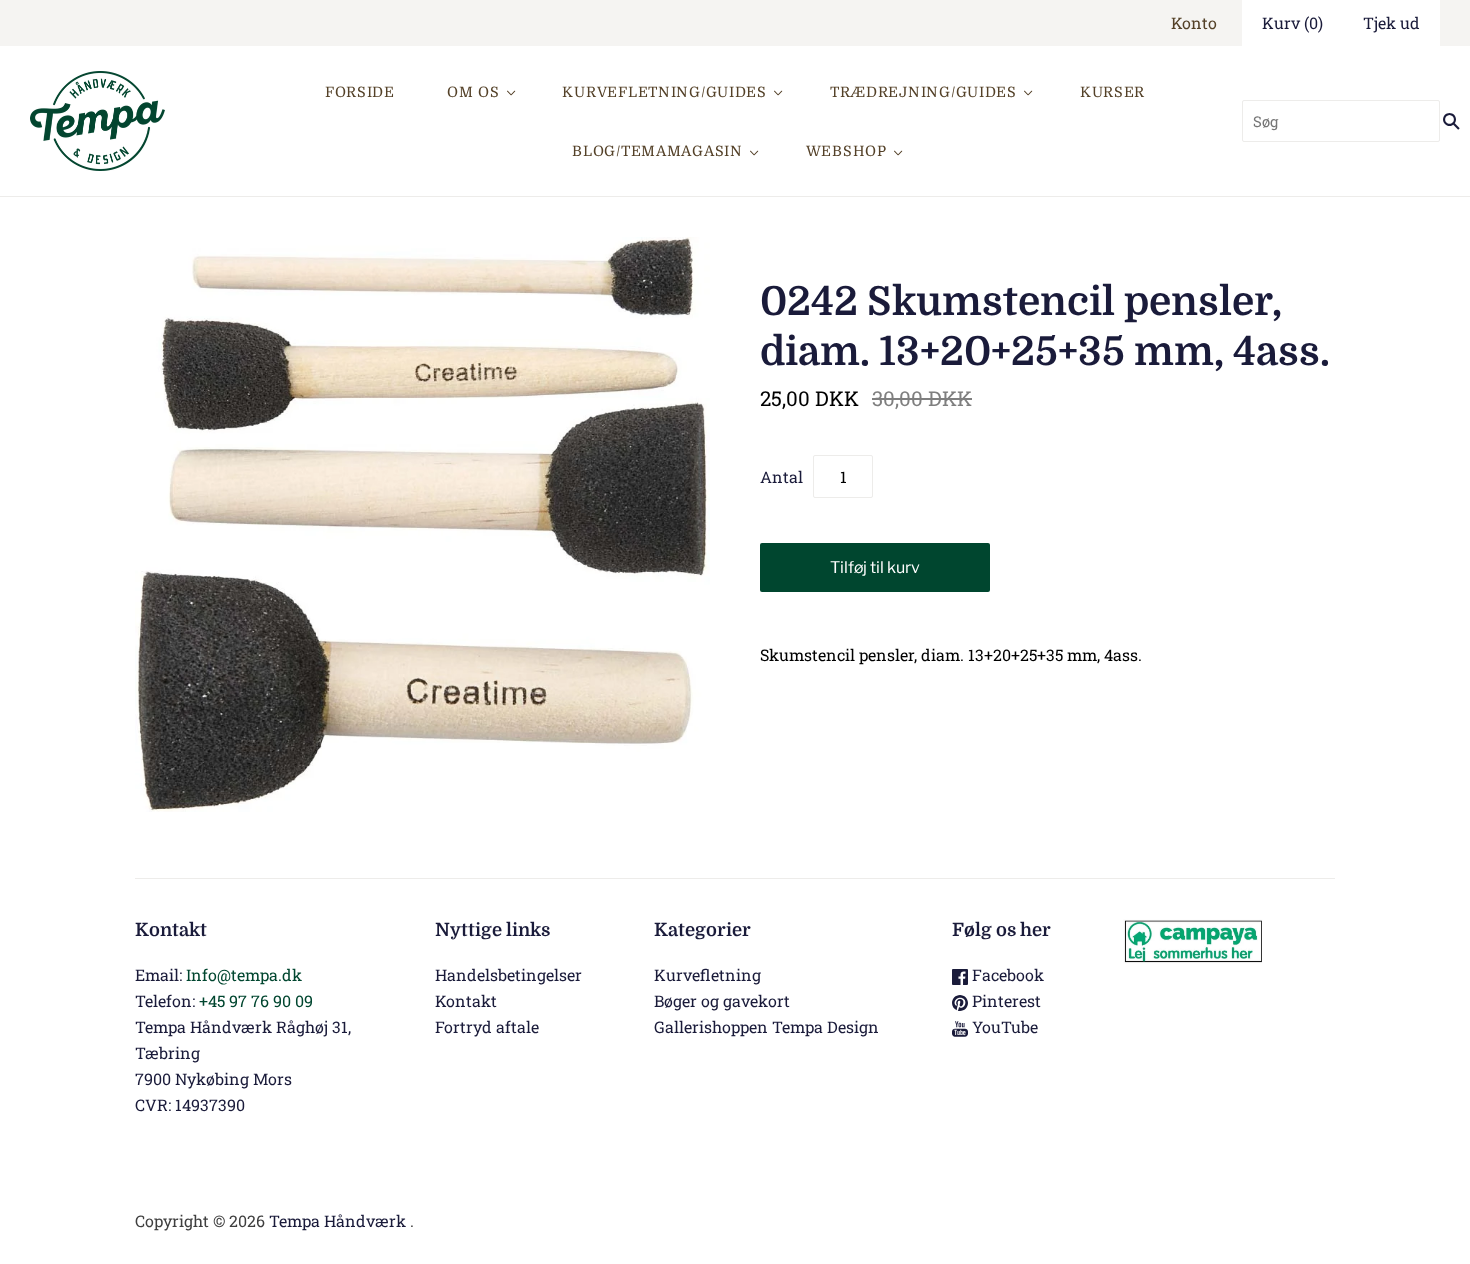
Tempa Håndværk (337, 1220)
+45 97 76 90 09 (256, 1000)
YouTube (1003, 1026)
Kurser (1112, 92)
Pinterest (1004, 1000)
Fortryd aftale (487, 1026)
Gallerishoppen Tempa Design (766, 1026)
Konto (1194, 22)
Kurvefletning (707, 974)
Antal (781, 476)
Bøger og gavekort (722, 1000)
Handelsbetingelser (508, 974)
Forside (360, 92)
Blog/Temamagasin (657, 151)
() (1292, 22)
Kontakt (466, 1000)
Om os (473, 92)
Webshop (846, 151)
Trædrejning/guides (923, 92)
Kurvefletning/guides (664, 92)
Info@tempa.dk (244, 974)
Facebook (1006, 974)
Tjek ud (1391, 22)
